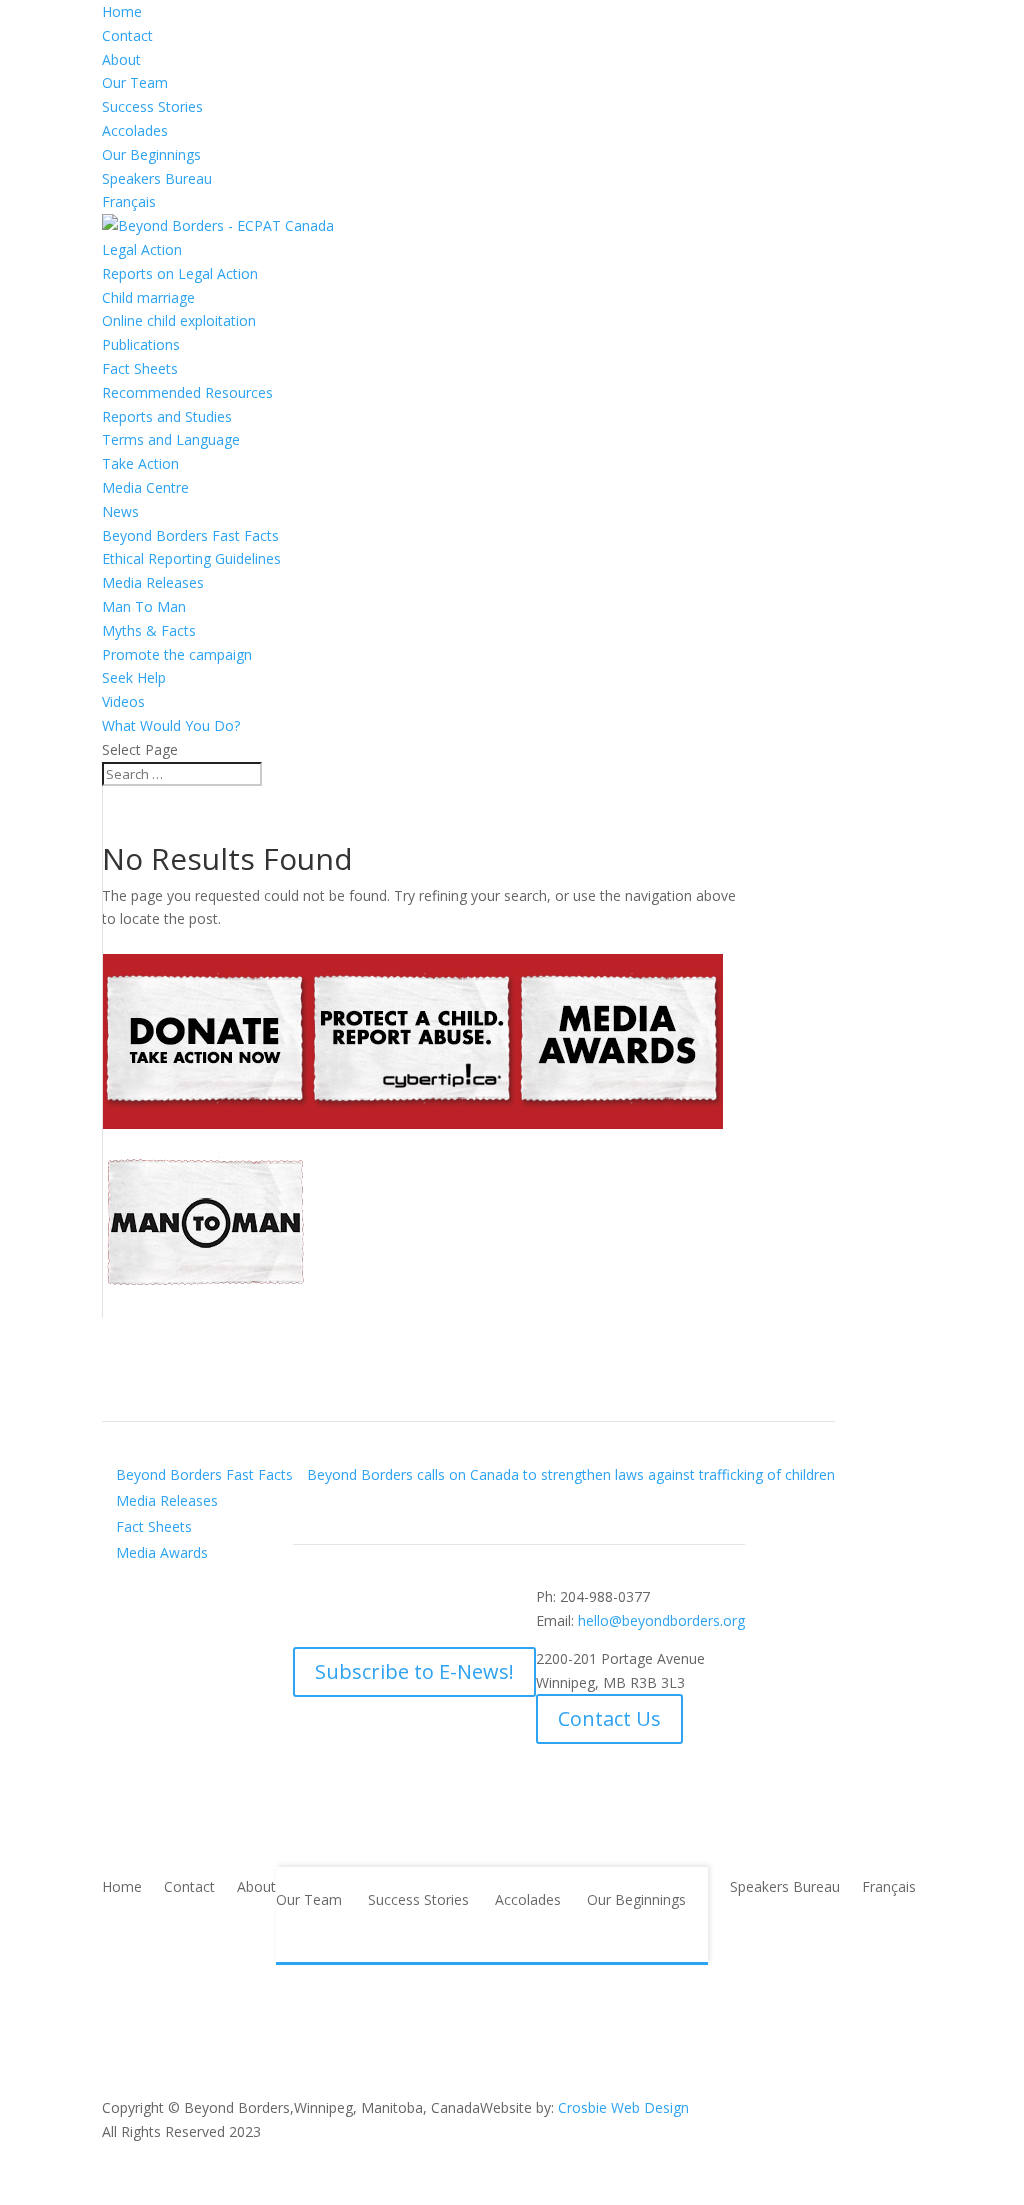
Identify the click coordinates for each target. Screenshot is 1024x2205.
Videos (123, 701)
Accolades (135, 130)
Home (122, 11)
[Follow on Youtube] (389, 1601)
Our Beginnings (151, 154)
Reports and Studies (167, 416)
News (120, 511)
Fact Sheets (140, 368)
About (121, 59)
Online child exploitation (179, 320)
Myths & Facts (149, 630)
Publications (141, 344)
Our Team (135, 82)
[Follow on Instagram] (469, 1601)
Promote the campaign (177, 654)
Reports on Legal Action (180, 273)
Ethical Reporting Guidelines (191, 558)
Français (129, 201)
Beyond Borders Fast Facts (190, 535)
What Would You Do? (171, 725)
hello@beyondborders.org (661, 1620)
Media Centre (145, 487)
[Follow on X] (349, 1601)
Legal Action (142, 249)
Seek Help (134, 677)
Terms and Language (171, 439)
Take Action (140, 463)
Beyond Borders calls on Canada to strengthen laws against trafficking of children (571, 1474)
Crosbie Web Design (623, 2107)
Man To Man (144, 606)
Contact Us (609, 1718)
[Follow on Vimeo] (429, 1601)
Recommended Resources (187, 392)
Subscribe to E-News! (414, 1671)
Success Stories (152, 106)
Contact (127, 35)
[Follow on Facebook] (309, 1601)
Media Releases (153, 582)
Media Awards (162, 1552)
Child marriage (148, 297)
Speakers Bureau (157, 178)
